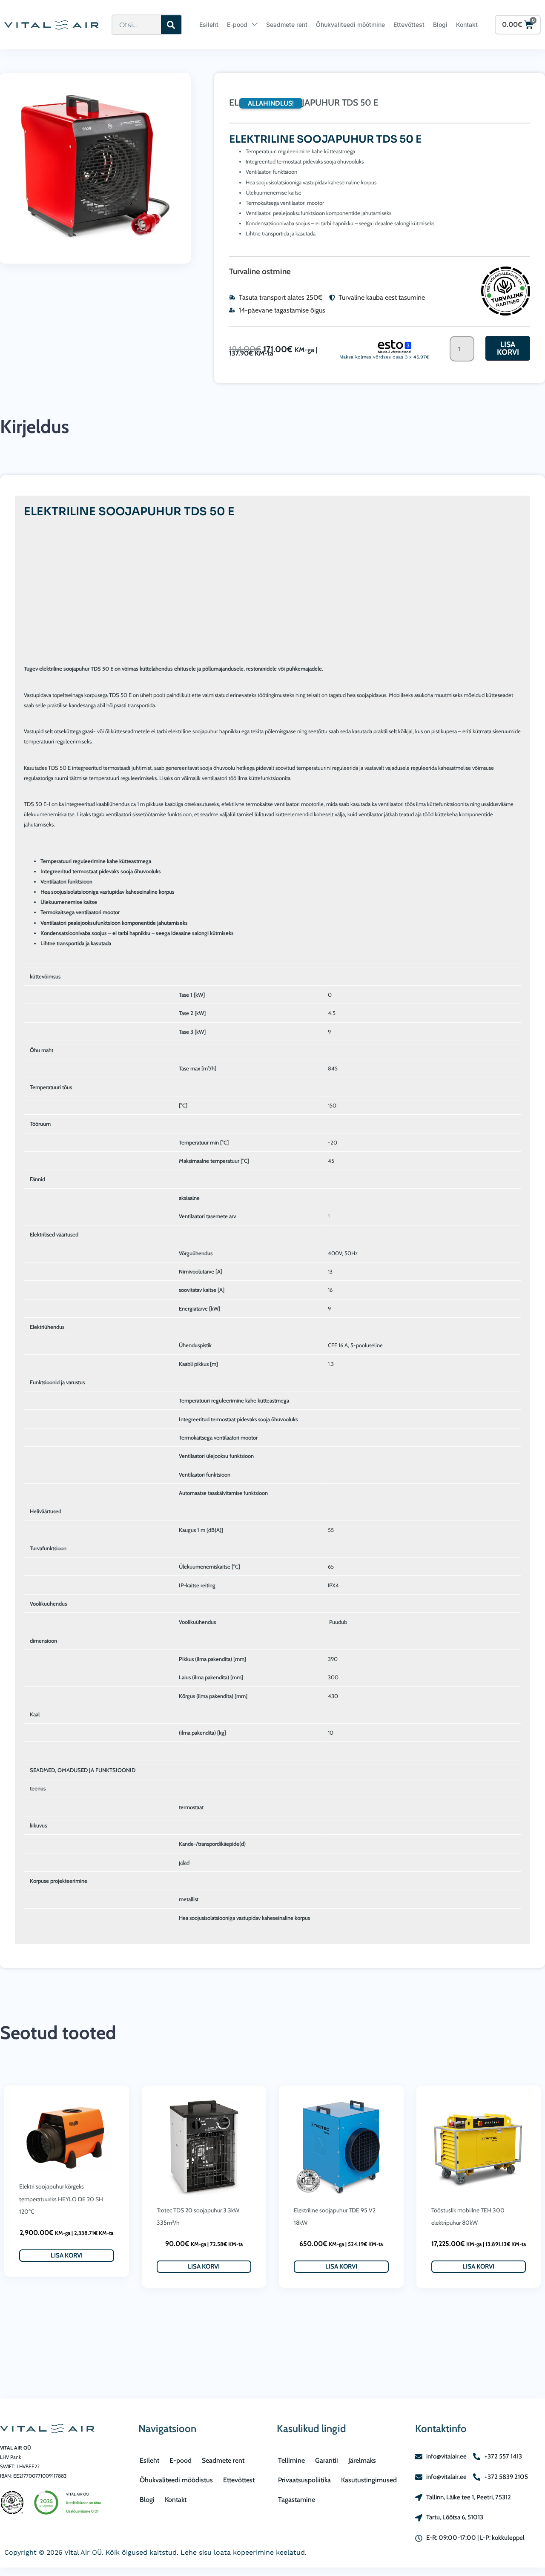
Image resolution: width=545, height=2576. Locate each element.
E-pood (237, 24)
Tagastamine (297, 2500)
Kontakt (467, 24)
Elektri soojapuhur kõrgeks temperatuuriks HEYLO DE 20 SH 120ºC (61, 2199)
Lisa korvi (508, 348)
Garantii (327, 2460)
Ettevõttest (409, 24)
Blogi (440, 24)
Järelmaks (362, 2460)
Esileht (209, 24)
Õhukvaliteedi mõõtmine (350, 24)
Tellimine (291, 2460)
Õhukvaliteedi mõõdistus (176, 2480)
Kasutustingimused (369, 2480)
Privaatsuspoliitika (304, 2480)
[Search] (171, 25)
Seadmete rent (287, 24)
